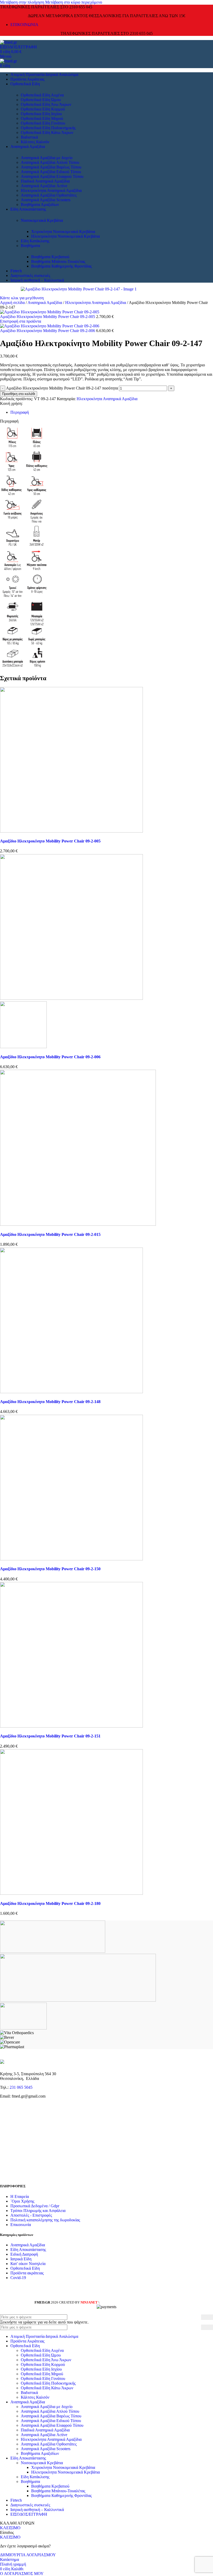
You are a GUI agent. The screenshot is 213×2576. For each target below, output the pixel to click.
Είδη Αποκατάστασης (28, 2250)
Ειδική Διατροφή (24, 2254)
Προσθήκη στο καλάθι (19, 394)
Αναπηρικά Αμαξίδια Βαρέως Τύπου (51, 167)
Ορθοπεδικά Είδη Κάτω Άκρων (47, 132)
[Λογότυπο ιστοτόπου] (8, 42)
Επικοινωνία (21, 2225)
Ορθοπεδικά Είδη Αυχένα (42, 95)
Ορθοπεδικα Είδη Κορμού (43, 109)
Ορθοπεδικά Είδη (25, 2268)
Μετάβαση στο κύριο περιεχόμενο (74, 2)
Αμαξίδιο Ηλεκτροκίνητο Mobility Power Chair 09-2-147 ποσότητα (62, 388)
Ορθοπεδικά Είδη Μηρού (42, 118)
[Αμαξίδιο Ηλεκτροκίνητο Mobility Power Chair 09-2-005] (71, 831)
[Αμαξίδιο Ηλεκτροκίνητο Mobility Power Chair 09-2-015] (78, 1224)
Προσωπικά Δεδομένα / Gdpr (35, 2206)
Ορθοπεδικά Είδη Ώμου (41, 100)
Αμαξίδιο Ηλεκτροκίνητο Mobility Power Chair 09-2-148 (50, 1402)
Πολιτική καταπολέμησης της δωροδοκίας (45, 2220)
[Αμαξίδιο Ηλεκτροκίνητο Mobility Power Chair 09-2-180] (71, 1893)
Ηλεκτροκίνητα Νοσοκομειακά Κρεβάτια (65, 236)
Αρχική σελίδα (13, 303)
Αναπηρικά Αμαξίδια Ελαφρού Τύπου (52, 176)
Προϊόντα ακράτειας (27, 2273)
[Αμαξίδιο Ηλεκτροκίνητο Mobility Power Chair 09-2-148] (71, 1392)
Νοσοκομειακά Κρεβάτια (42, 220)
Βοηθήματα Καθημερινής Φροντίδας (61, 266)
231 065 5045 (21, 2087)
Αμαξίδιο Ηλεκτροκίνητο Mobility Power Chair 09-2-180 (50, 1903)
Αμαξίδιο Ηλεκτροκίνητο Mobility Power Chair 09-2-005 (48, 317)
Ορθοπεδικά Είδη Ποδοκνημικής (48, 128)
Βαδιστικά (29, 137)
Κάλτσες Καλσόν (35, 142)
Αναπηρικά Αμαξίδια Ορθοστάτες (49, 195)
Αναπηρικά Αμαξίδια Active (44, 186)
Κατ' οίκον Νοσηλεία (28, 2264)
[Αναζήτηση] (207, 2317)
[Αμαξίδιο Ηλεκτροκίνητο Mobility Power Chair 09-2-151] (71, 1726)
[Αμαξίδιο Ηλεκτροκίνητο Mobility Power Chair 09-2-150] (71, 1559)
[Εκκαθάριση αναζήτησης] (197, 2327)
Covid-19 (18, 2278)
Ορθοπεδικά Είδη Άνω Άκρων (46, 104)
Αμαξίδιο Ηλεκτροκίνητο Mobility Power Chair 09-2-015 (50, 1234)
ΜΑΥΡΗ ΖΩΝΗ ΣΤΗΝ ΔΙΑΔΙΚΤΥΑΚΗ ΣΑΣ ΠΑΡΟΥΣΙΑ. (139, 2302)
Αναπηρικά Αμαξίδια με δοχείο (47, 158)
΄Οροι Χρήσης (22, 2201)
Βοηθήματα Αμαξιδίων (40, 205)
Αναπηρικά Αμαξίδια (45, 303)
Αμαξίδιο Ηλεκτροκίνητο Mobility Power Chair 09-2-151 (50, 1736)
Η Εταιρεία (20, 2197)
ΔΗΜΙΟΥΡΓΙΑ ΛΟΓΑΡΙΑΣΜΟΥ (28, 2555)
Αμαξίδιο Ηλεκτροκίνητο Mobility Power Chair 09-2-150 (50, 1569)
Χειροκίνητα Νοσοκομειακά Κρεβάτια (63, 232)
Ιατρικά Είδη (21, 2259)
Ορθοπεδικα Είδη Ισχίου (41, 114)
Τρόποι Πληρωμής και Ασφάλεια (38, 2211)
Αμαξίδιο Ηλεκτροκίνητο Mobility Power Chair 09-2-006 (48, 331)
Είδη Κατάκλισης (35, 241)
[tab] (20, 412)
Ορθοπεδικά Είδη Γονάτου (43, 123)
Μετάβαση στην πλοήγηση (23, 2)
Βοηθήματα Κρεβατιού (50, 257)
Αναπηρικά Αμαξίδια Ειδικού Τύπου (51, 172)
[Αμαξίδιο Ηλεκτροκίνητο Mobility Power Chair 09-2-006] (71, 998)
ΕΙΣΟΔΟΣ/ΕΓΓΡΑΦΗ (29, 2514)
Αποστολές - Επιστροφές (31, 2215)
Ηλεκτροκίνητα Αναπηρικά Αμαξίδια (51, 190)
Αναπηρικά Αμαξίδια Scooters (46, 200)
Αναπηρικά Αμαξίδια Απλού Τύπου (50, 162)
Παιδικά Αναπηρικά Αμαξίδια (45, 181)
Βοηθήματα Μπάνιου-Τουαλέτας (58, 261)
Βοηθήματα (30, 246)
